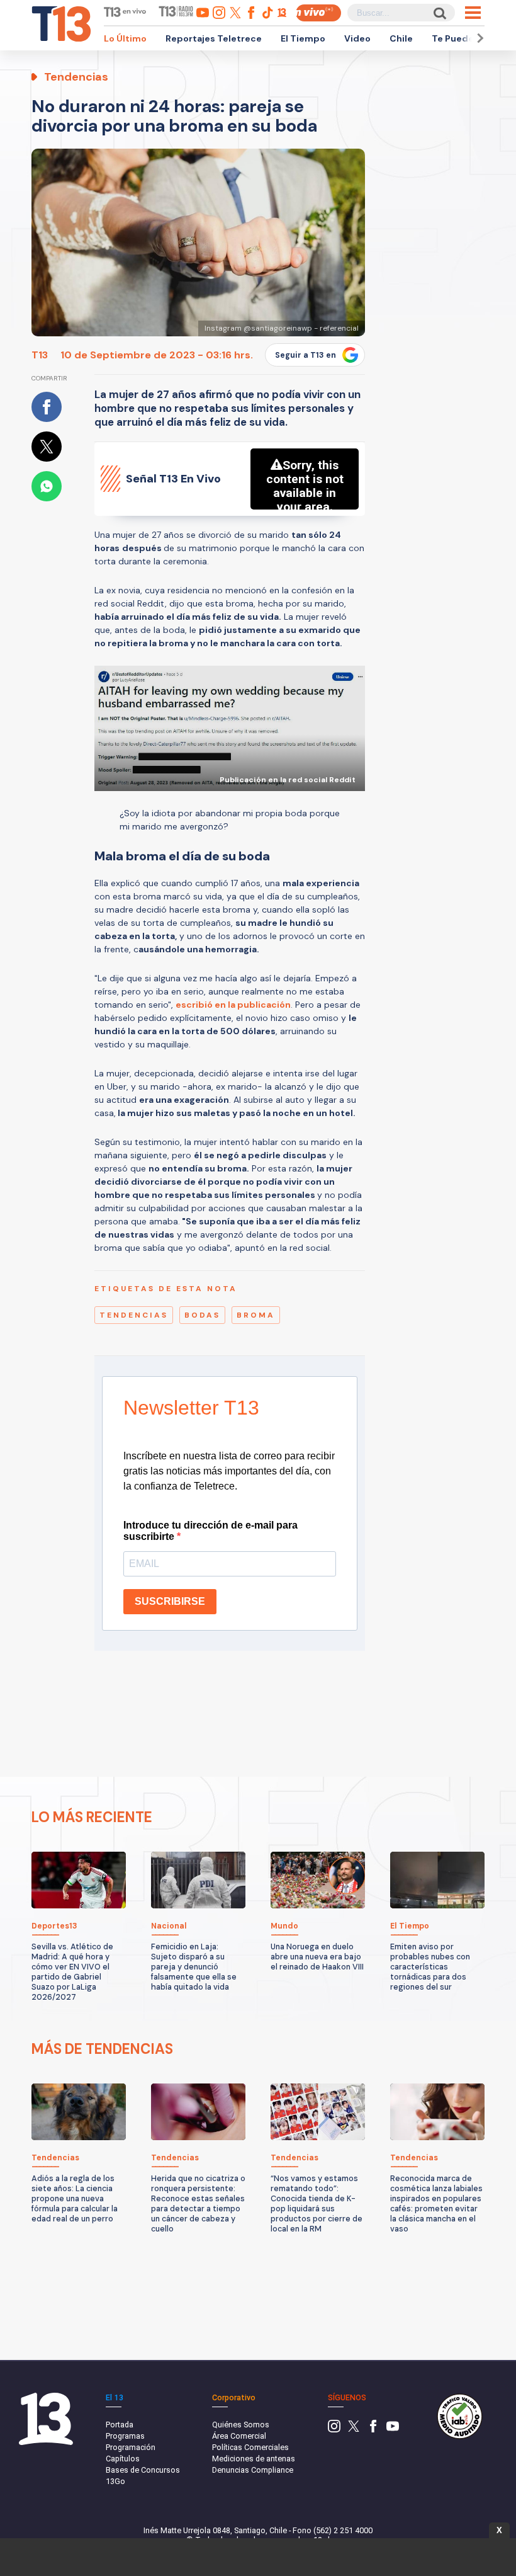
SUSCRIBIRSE (170, 1601)
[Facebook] (373, 2430)
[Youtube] (393, 2430)
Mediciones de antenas (254, 2459)
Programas (125, 2436)
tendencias (134, 1315)
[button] (478, 38)
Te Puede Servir (467, 38)
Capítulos (123, 2459)
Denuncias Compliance (253, 2470)
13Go (115, 2481)
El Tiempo (303, 38)
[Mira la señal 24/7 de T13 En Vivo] (318, 13)
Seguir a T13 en (306, 355)
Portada (120, 2425)
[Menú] (473, 13)
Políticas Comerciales (250, 2447)
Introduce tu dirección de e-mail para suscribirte (210, 1531)
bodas (202, 1315)
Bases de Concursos (143, 2470)
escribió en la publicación (233, 1005)
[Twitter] (354, 2430)
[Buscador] (439, 13)
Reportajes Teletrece (214, 38)
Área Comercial (239, 2436)
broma (256, 1315)
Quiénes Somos (241, 2425)
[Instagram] (334, 2430)
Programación (131, 2447)
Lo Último (125, 38)
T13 (40, 355)
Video (357, 38)
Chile (401, 38)
